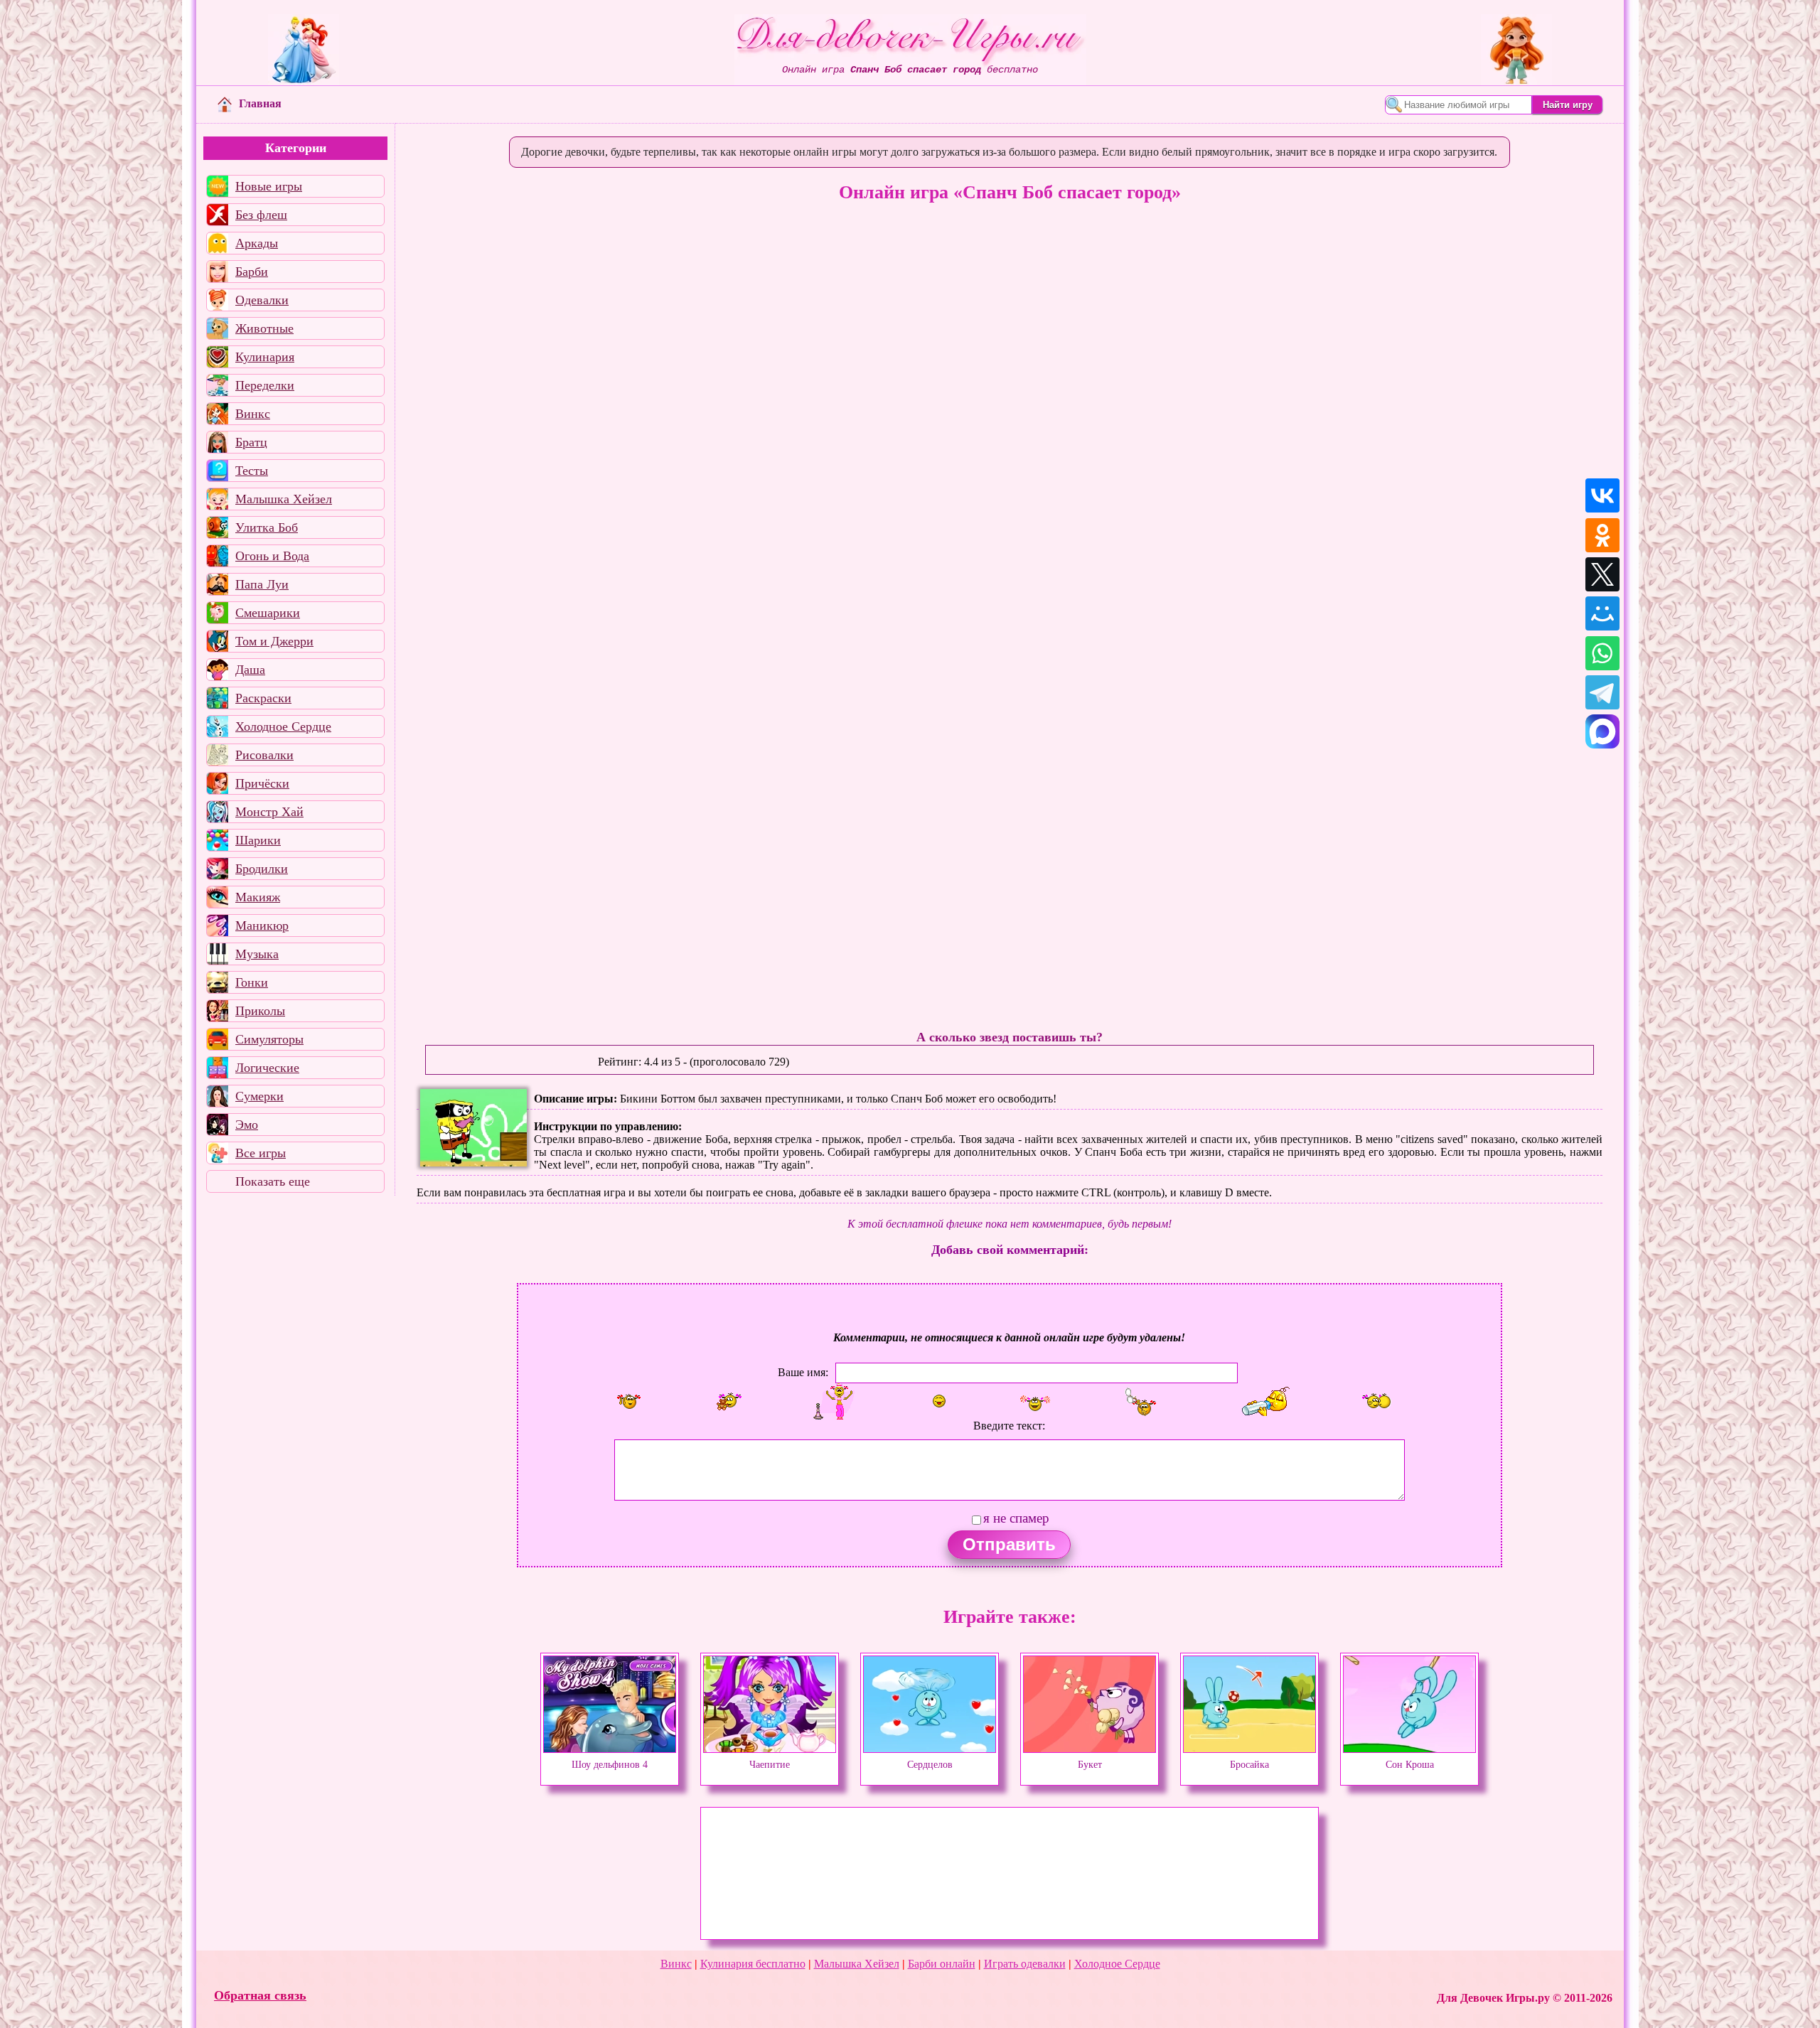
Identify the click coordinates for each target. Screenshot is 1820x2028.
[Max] (1602, 731)
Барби (252, 272)
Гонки (252, 982)
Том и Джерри (274, 641)
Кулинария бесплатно (753, 1964)
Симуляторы (269, 1039)
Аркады (257, 243)
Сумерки (259, 1096)
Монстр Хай (269, 812)
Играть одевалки (1025, 1964)
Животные (264, 328)
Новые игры (269, 186)
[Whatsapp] (1602, 653)
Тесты (252, 471)
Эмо (247, 1125)
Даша (250, 670)
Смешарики (268, 613)
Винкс (253, 414)
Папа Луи (262, 584)
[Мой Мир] (1602, 613)
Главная (260, 103)
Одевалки (262, 300)
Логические (267, 1068)
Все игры (261, 1153)
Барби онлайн (942, 1964)
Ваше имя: (803, 1372)
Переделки (265, 385)
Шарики (258, 840)
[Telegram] (1602, 692)
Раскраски (263, 698)
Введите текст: (1009, 1426)
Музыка (257, 954)
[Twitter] (1602, 574)
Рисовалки (264, 755)
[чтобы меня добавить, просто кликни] (629, 1401)
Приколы (260, 1011)
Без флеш (261, 215)
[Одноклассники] (1602, 535)
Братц (251, 442)
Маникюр (262, 926)
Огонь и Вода (272, 556)
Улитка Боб (267, 527)
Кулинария (265, 357)
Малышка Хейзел (284, 499)
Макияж (258, 897)
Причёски (262, 783)
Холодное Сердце (283, 726)
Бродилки (262, 869)
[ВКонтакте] (1602, 495)
